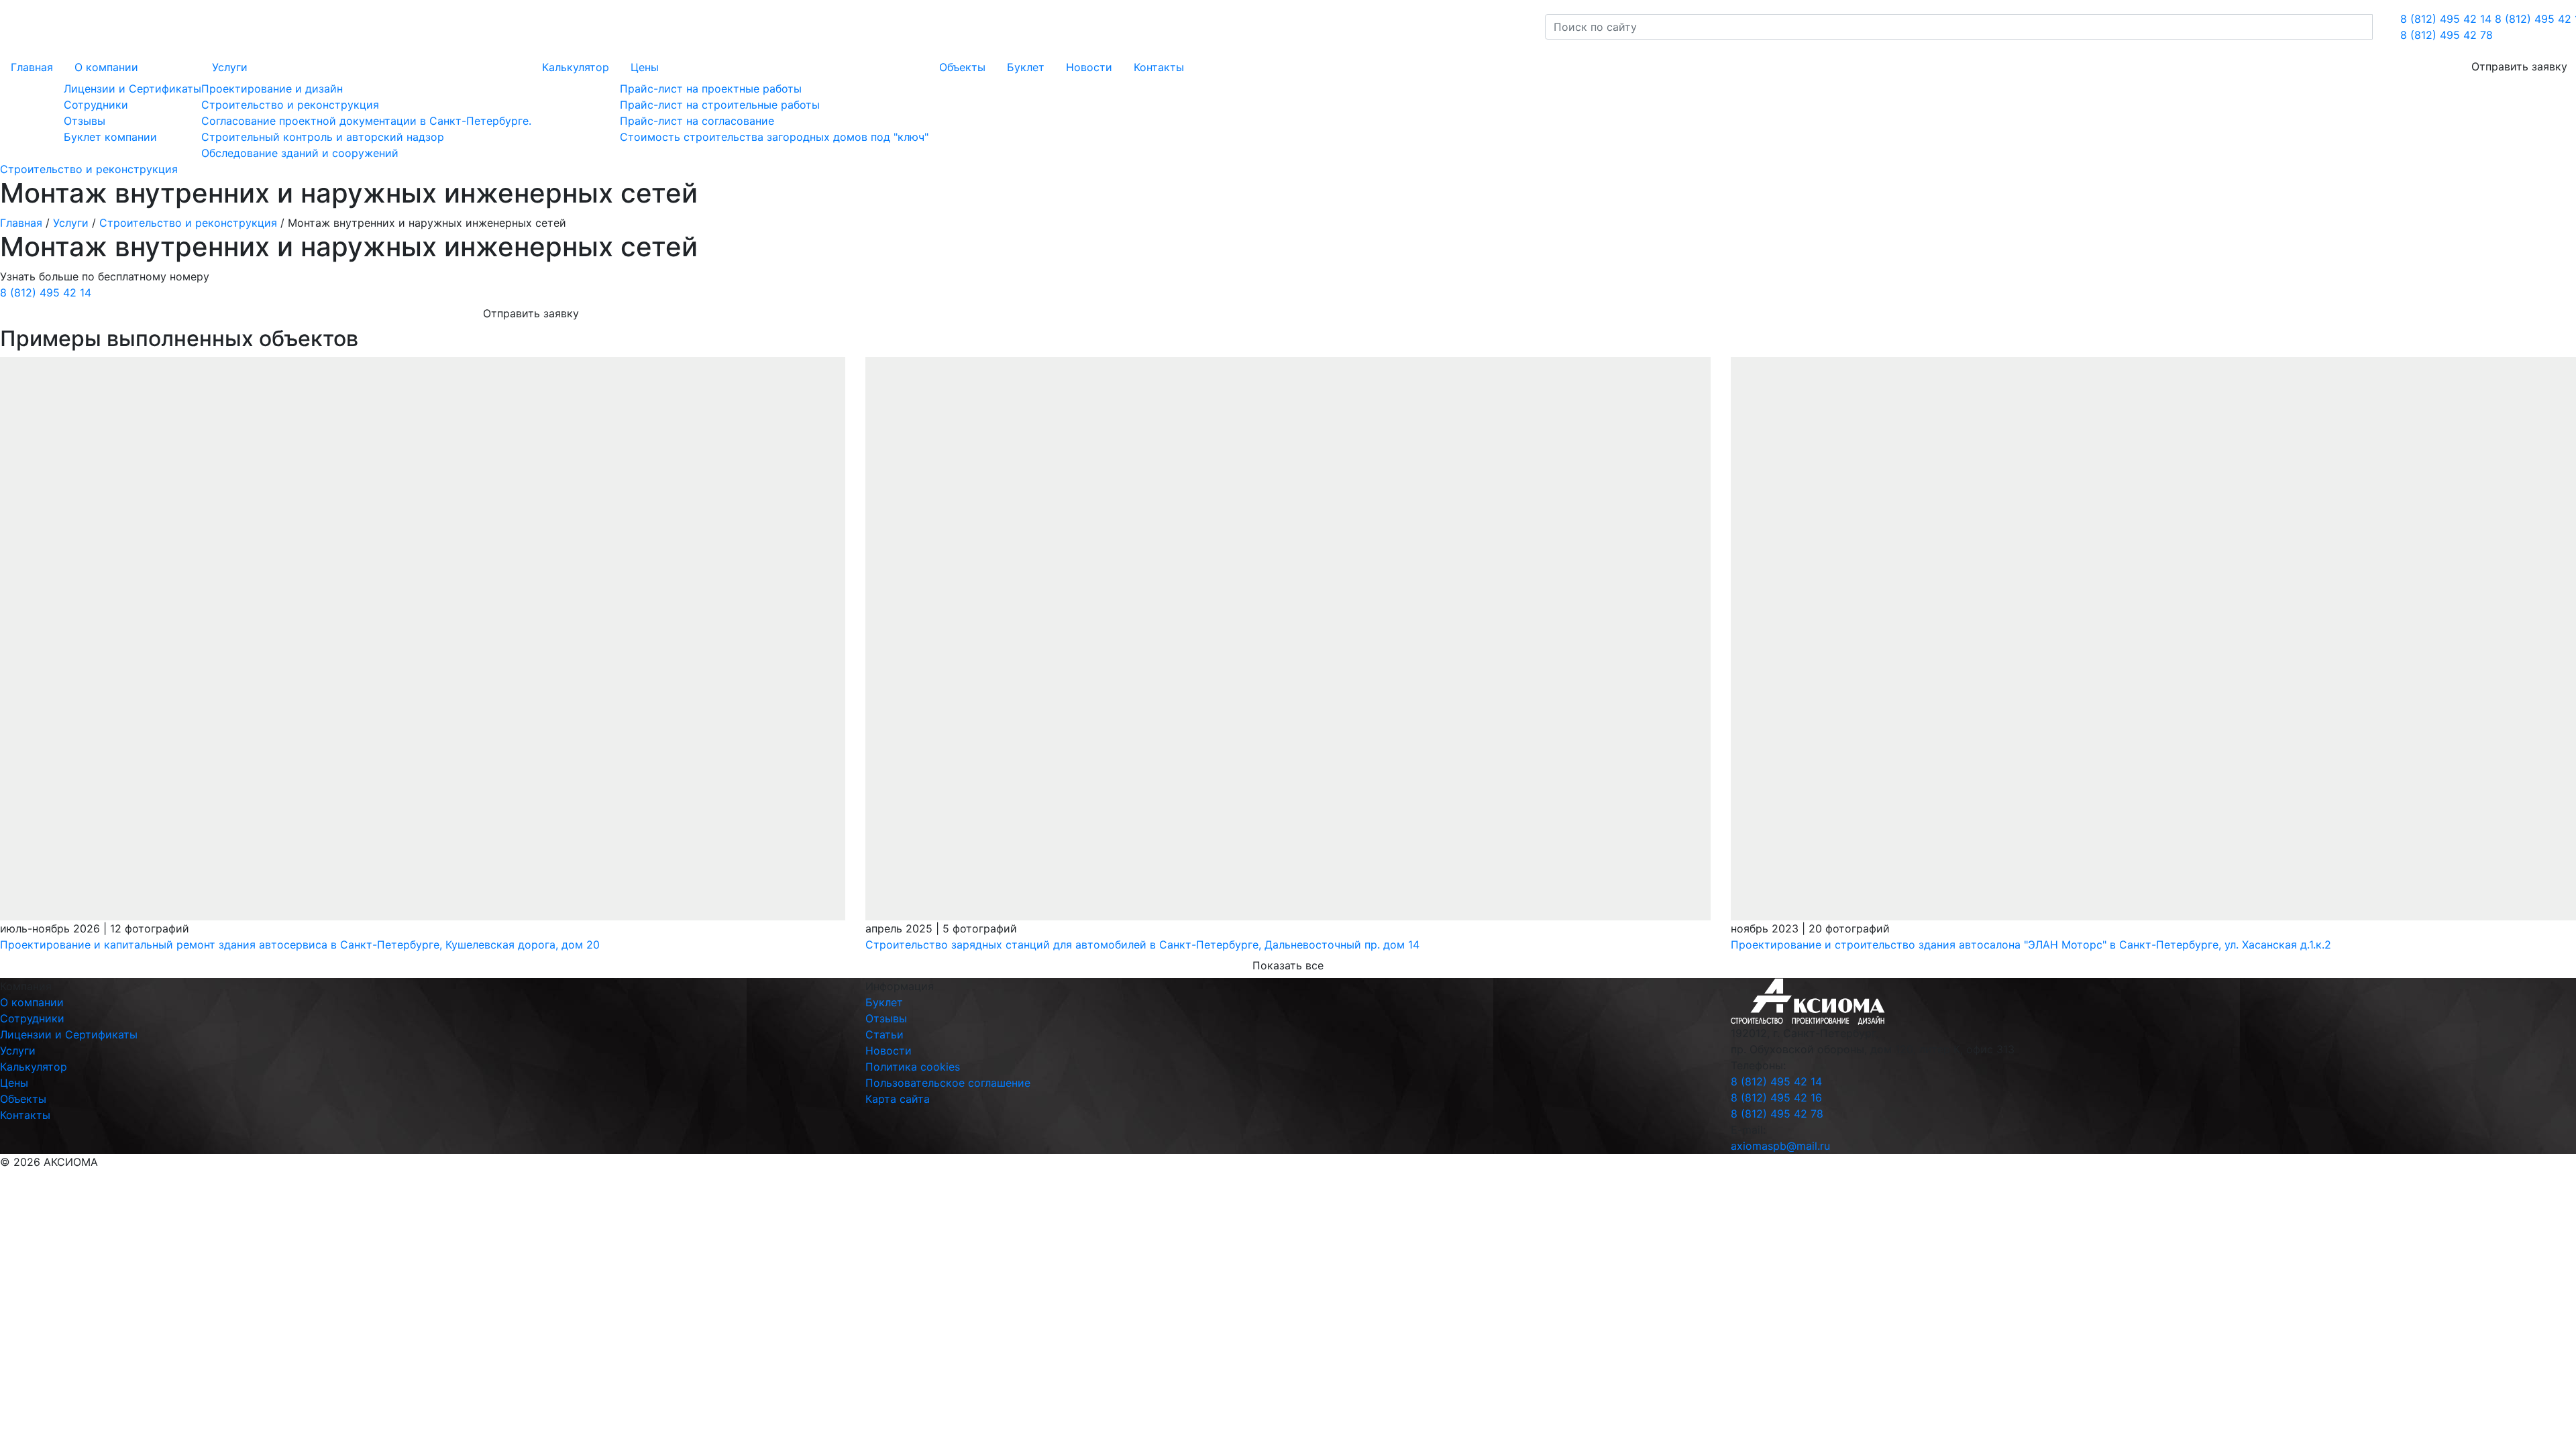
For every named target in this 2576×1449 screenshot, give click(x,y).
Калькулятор (576, 67)
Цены (645, 67)
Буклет (1026, 67)
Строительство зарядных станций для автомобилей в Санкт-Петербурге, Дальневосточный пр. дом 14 (1142, 945)
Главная (32, 67)
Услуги (230, 67)
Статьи (884, 1034)
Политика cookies (913, 1067)
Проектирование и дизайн (272, 89)
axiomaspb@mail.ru (1780, 1146)
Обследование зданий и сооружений (300, 153)
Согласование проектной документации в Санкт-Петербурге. (366, 121)
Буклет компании (110, 137)
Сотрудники (96, 105)
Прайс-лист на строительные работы (720, 105)
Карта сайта (898, 1099)
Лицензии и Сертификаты (132, 89)
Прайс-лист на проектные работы (711, 89)
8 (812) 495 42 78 (2447, 35)
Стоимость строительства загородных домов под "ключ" (774, 137)
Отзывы (85, 121)
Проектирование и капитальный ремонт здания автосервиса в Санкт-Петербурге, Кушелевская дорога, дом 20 (300, 945)
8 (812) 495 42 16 (1776, 1097)
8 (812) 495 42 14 (2446, 19)
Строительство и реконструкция (290, 105)
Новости (1089, 67)
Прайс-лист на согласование (697, 121)
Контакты (1159, 67)
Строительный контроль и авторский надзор (323, 137)
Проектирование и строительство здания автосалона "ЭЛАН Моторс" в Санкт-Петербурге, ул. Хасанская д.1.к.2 (2031, 945)
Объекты (962, 67)
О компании (106, 67)
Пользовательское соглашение (948, 1083)
